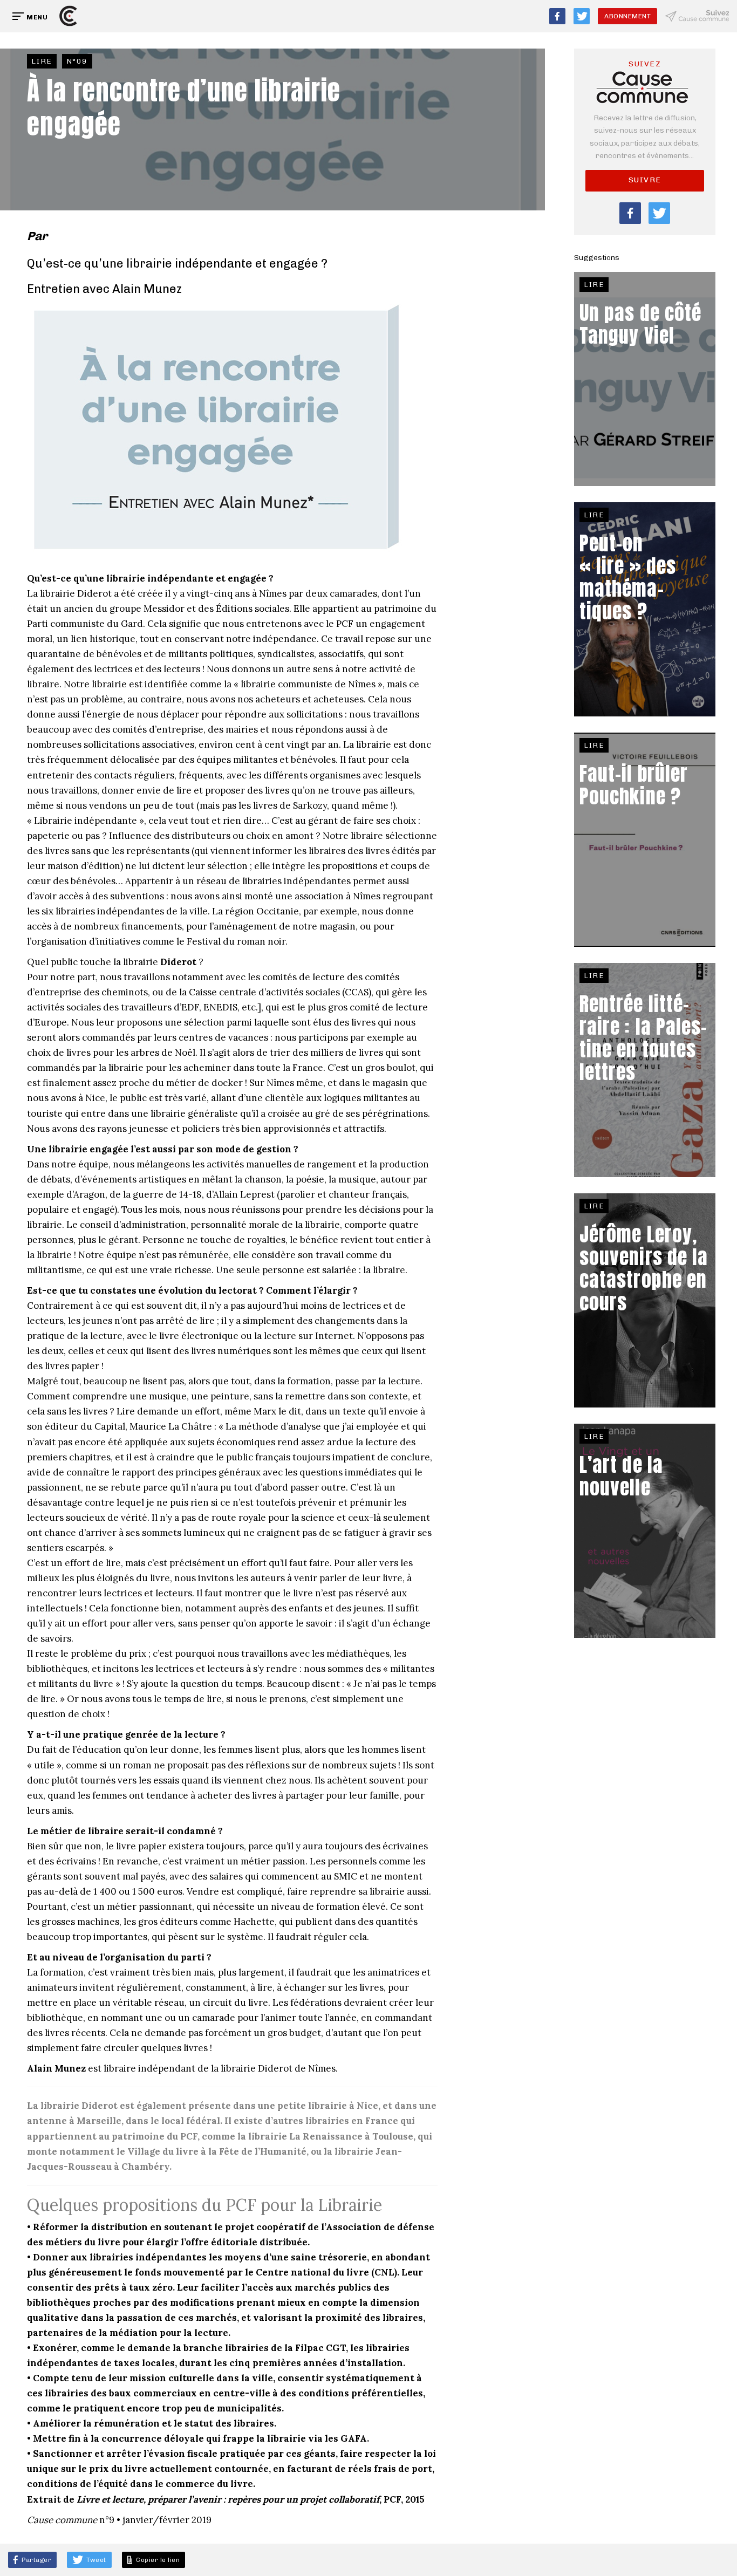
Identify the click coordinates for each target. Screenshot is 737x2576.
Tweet (95, 2560)
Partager (36, 2560)
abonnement (627, 16)
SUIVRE (645, 180)
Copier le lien (157, 2560)
